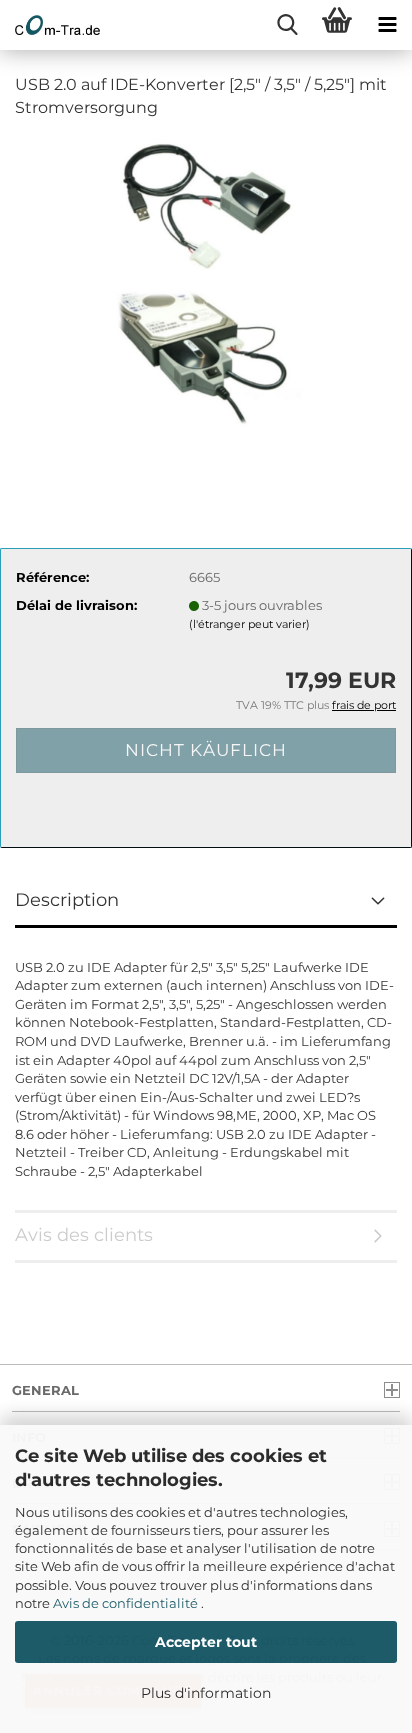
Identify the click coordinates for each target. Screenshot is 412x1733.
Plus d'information (206, 1693)
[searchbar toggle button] (287, 25)
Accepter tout (206, 1642)
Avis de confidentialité (127, 1603)
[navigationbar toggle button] (387, 25)
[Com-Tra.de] (50, 25)
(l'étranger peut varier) (249, 624)
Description (67, 900)
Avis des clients (84, 1235)
